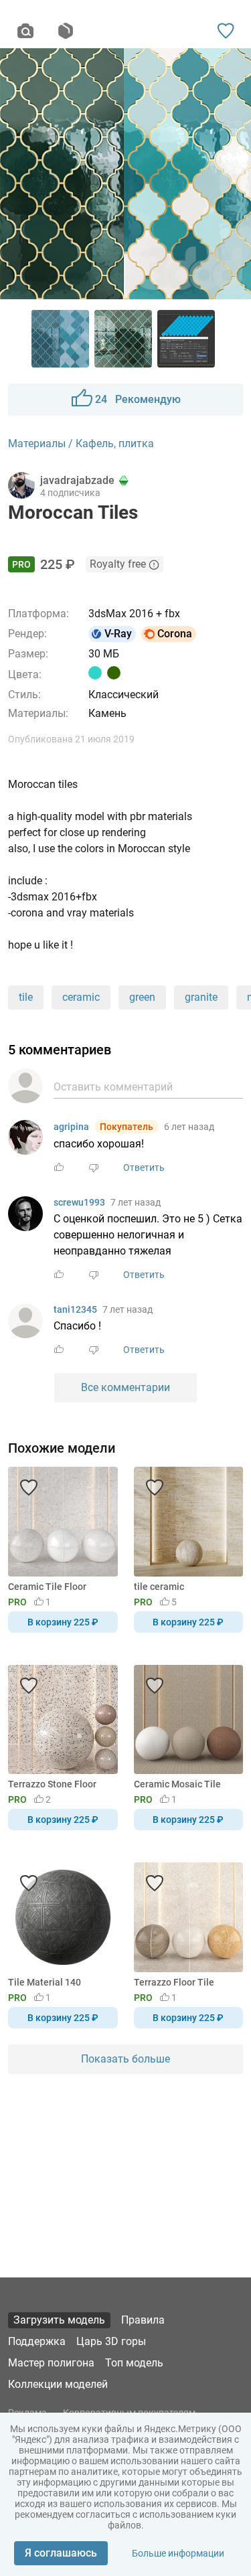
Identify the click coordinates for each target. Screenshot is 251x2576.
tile (26, 997)
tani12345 (75, 1309)
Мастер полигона (51, 2363)
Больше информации (178, 2553)
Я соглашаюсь (61, 2553)
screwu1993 (79, 1202)
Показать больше (125, 2059)
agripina (71, 1127)
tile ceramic (159, 1587)
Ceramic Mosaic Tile (177, 1784)
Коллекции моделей (58, 2384)
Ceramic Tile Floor (47, 1587)
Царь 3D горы (111, 2341)
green (142, 997)
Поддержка (37, 2341)
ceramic (81, 997)
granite (201, 997)
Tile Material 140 (45, 1982)
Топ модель (134, 2363)
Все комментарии (125, 1387)
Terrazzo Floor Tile (174, 1982)
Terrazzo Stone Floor (52, 1784)
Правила (143, 2320)
